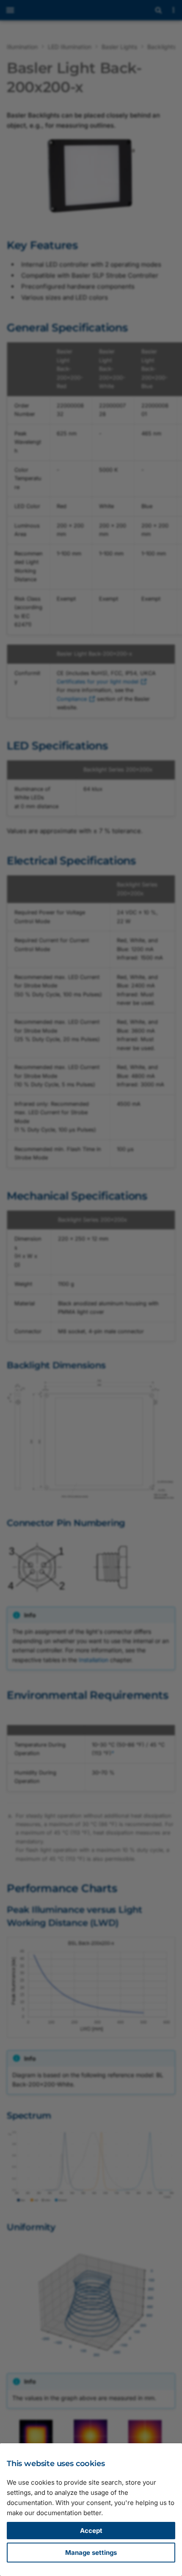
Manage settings (91, 2553)
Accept (91, 2531)
